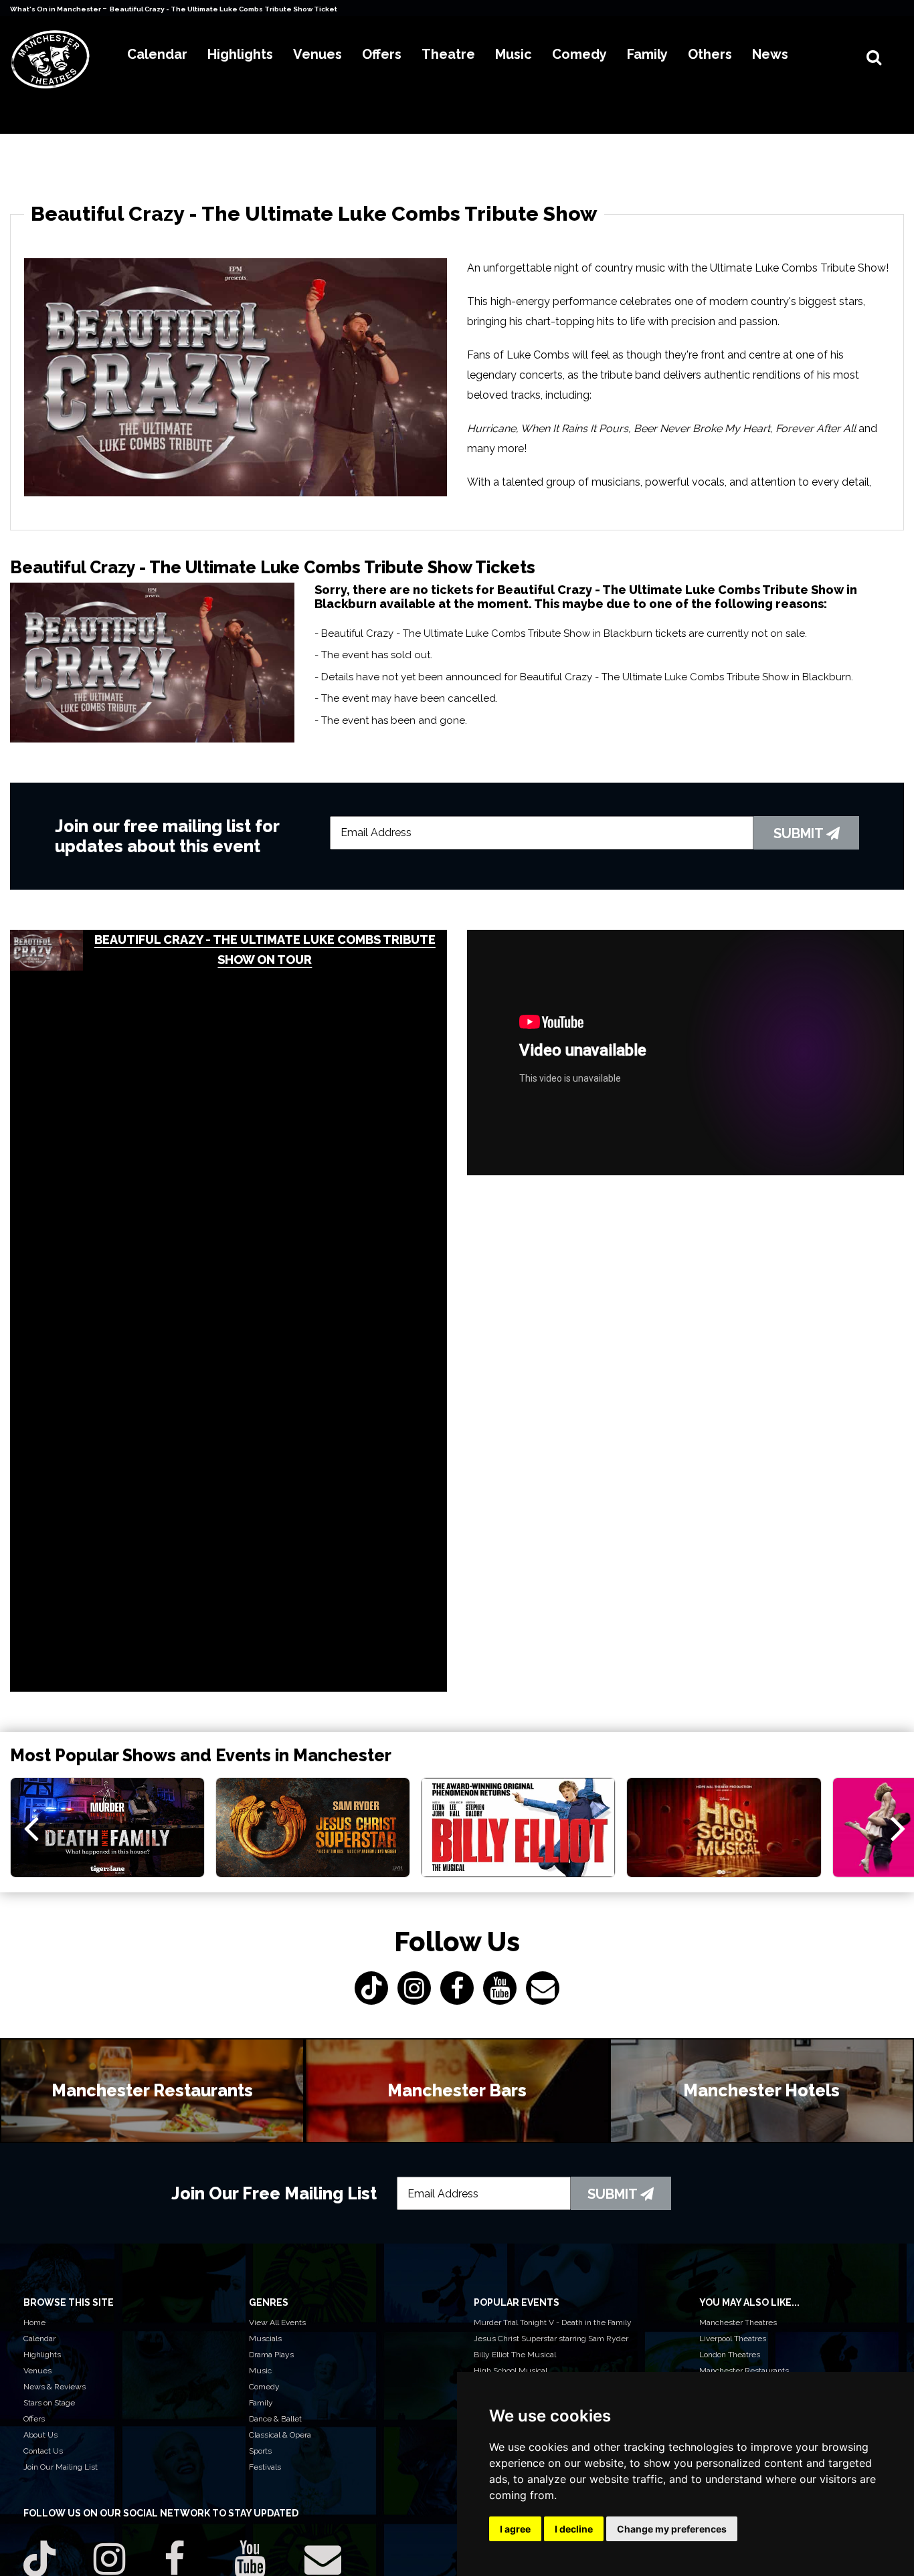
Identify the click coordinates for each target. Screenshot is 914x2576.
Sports (260, 2451)
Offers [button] (382, 54)
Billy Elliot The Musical (515, 2355)
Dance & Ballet (275, 2419)
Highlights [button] (240, 54)
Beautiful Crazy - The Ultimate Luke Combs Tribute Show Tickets (225, 9)
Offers (34, 2419)
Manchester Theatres (738, 2322)
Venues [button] (317, 54)
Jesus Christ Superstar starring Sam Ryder (551, 2339)
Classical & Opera (280, 2435)
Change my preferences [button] (672, 2529)
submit (800, 833)
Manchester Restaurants (744, 2371)
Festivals (265, 2467)
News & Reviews (55, 2387)
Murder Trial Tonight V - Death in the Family (553, 2322)
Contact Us (43, 2451)
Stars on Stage (49, 2403)
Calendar (39, 2339)
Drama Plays (271, 2355)
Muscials (265, 2339)
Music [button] (514, 54)
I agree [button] (515, 2529)
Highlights (42, 2355)
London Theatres (730, 2355)
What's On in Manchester (56, 9)
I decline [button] (574, 2529)
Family (261, 2403)
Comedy (264, 2387)
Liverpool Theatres (733, 2339)
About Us (40, 2435)
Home (34, 2322)
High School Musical (511, 2371)
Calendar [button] (157, 54)
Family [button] (647, 54)
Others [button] (710, 54)
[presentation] (31, 1827)
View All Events (277, 2322)
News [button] (770, 54)
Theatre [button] (448, 54)
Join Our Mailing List (61, 2467)
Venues (37, 2371)
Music (260, 2371)
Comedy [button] (579, 54)
